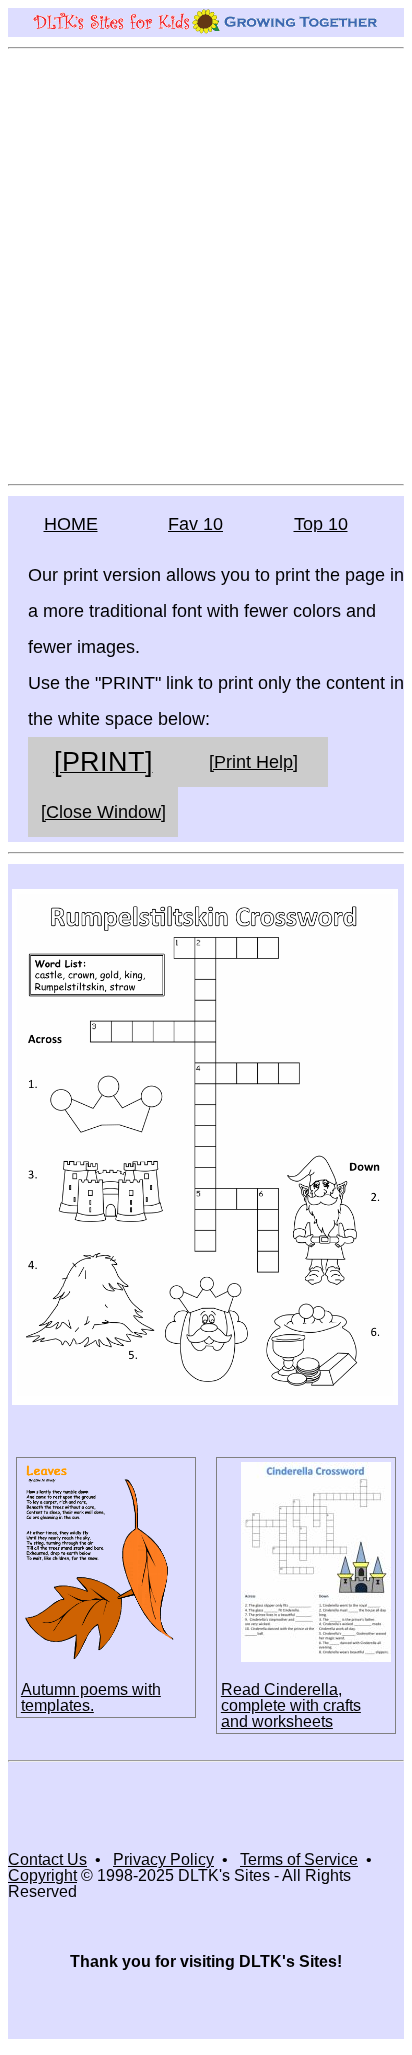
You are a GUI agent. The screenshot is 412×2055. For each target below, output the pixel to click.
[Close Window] (103, 812)
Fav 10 (195, 524)
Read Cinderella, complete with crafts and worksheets (291, 1705)
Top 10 (321, 524)
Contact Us (47, 1859)
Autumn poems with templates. (91, 1697)
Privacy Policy (163, 1859)
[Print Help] (253, 762)
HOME (71, 524)
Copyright (42, 1875)
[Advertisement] (206, 265)
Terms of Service (299, 1859)
